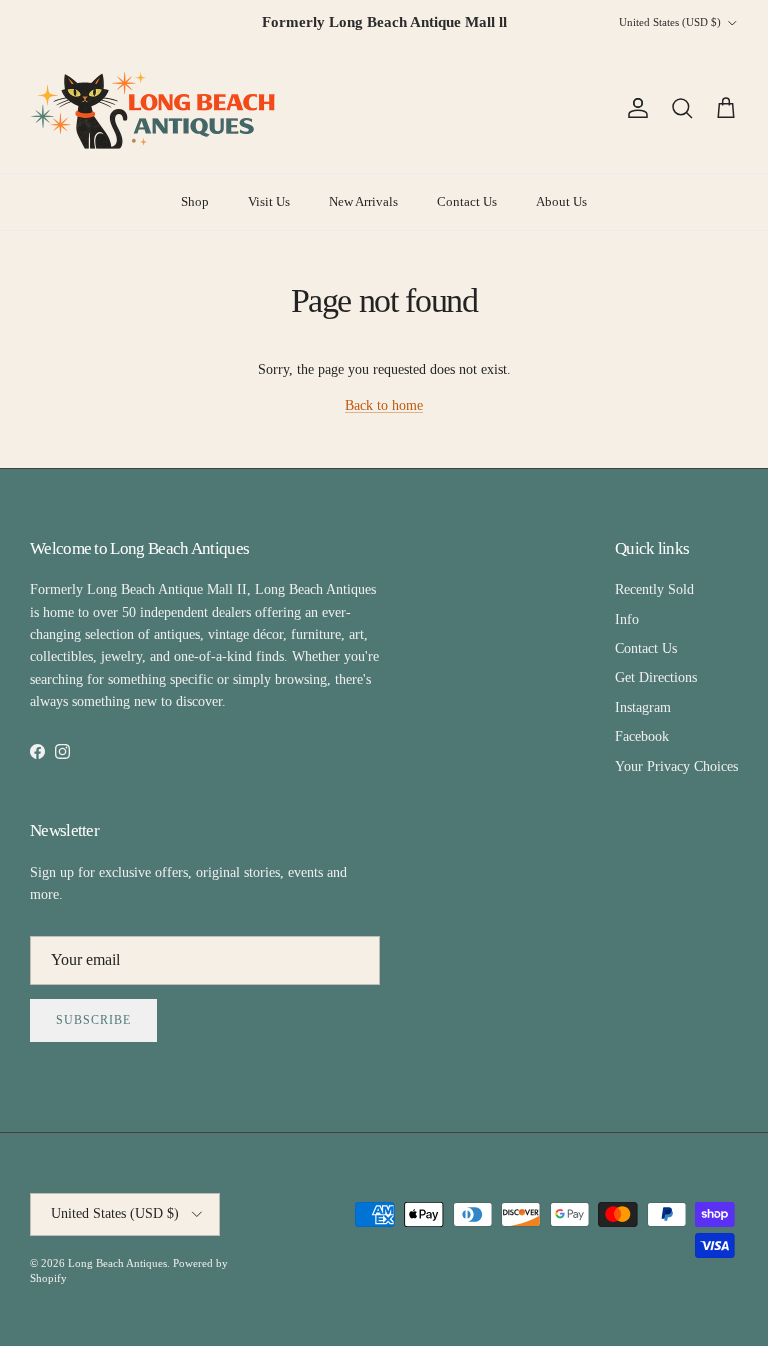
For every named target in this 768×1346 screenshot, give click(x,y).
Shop (195, 201)
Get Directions (656, 677)
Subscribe (93, 1020)
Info (627, 619)
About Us (561, 201)
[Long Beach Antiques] (155, 109)
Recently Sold (654, 589)
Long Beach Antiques (117, 1263)
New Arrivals (363, 201)
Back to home (384, 405)
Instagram (643, 707)
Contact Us (467, 201)
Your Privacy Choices (676, 766)
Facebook (642, 736)
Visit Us (269, 201)
